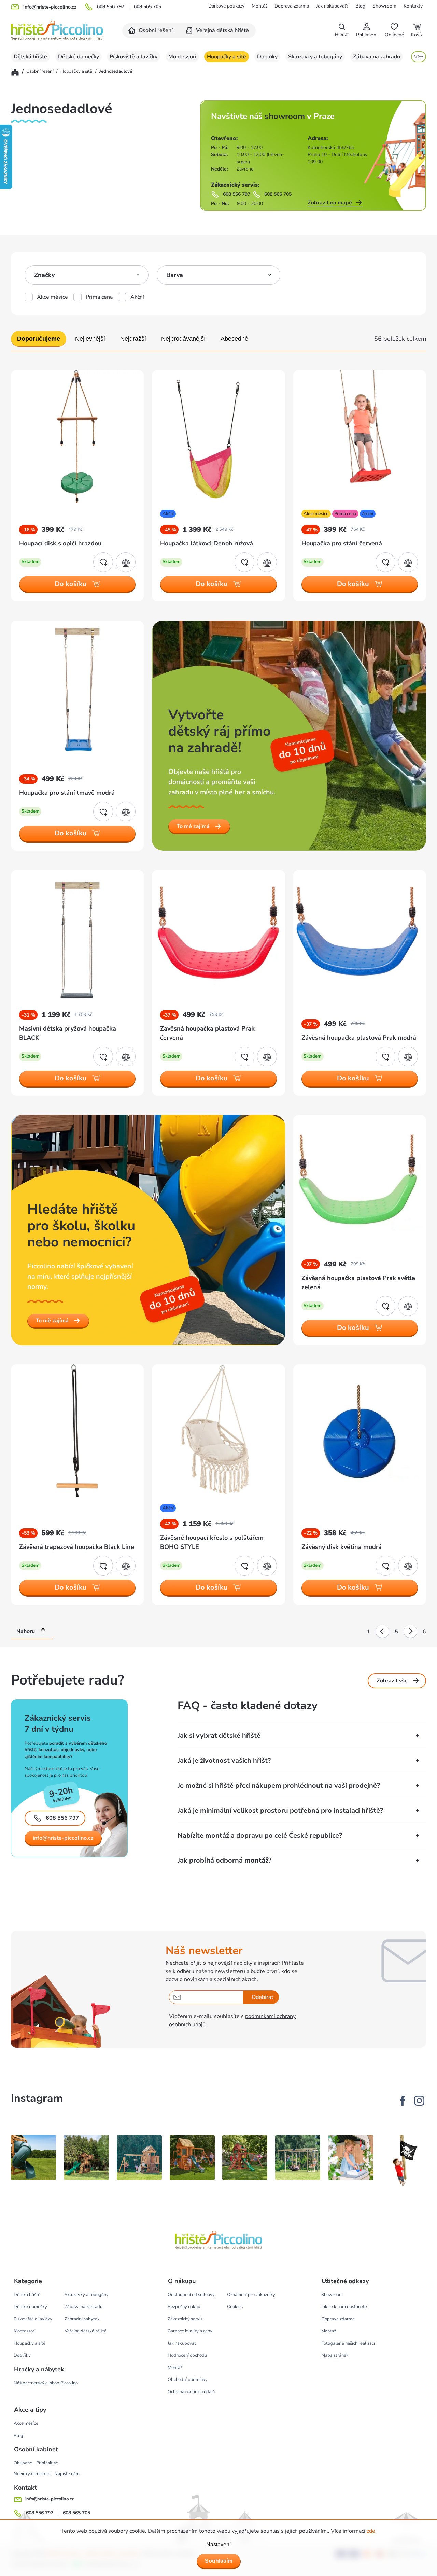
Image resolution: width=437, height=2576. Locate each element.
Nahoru (26, 1631)
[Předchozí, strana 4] (382, 1632)
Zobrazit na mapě (330, 203)
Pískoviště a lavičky (33, 2319)
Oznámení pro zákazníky (251, 2295)
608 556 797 (111, 7)
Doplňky (22, 2355)
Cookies (235, 2307)
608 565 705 (147, 7)
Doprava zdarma (292, 6)
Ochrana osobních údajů (191, 2392)
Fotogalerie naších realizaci (348, 2343)
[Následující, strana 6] (410, 1632)
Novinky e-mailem (32, 2474)
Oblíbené (23, 2463)
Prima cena (99, 297)
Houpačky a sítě (30, 2343)
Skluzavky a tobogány (87, 2295)
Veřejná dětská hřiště (86, 2331)
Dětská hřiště (27, 2295)
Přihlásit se (47, 2463)
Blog (360, 6)
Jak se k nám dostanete (344, 2307)
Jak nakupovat (182, 2343)
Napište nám (67, 2474)
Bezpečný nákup (184, 2307)
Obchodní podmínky (188, 2380)
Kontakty (413, 6)
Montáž (259, 6)
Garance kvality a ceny (190, 2331)
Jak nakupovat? (332, 6)
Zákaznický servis (185, 2319)
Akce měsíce (52, 297)
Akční (137, 297)
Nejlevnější (90, 339)
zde (371, 2531)
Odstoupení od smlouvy (191, 2295)
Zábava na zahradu (83, 2307)
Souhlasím (219, 2561)
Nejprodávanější (183, 339)
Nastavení (218, 2544)
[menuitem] (151, 31)
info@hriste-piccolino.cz (63, 1838)
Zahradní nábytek (82, 2319)
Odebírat (263, 1997)
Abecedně (234, 339)
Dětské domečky (30, 2307)
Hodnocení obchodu (187, 2355)
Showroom (384, 6)
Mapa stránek (335, 2355)
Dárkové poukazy (226, 6)
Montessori (25, 2331)
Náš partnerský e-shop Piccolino (46, 2383)
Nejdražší (133, 339)
